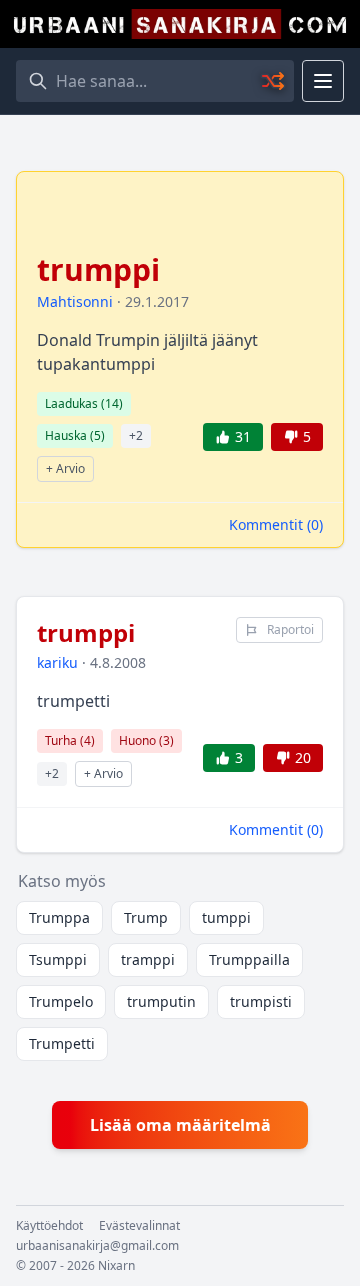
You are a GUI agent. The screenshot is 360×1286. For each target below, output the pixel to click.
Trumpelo (61, 1001)
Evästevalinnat (139, 1226)
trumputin (161, 1001)
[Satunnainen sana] (274, 81)
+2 (136, 435)
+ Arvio (65, 468)
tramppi (148, 959)
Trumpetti (62, 1043)
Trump (146, 917)
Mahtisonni (75, 301)
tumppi (226, 917)
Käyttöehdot (49, 1226)
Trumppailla (249, 959)
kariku (57, 662)
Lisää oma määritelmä (180, 1125)
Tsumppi (58, 959)
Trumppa (59, 917)
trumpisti (261, 1001)
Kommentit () (276, 524)
